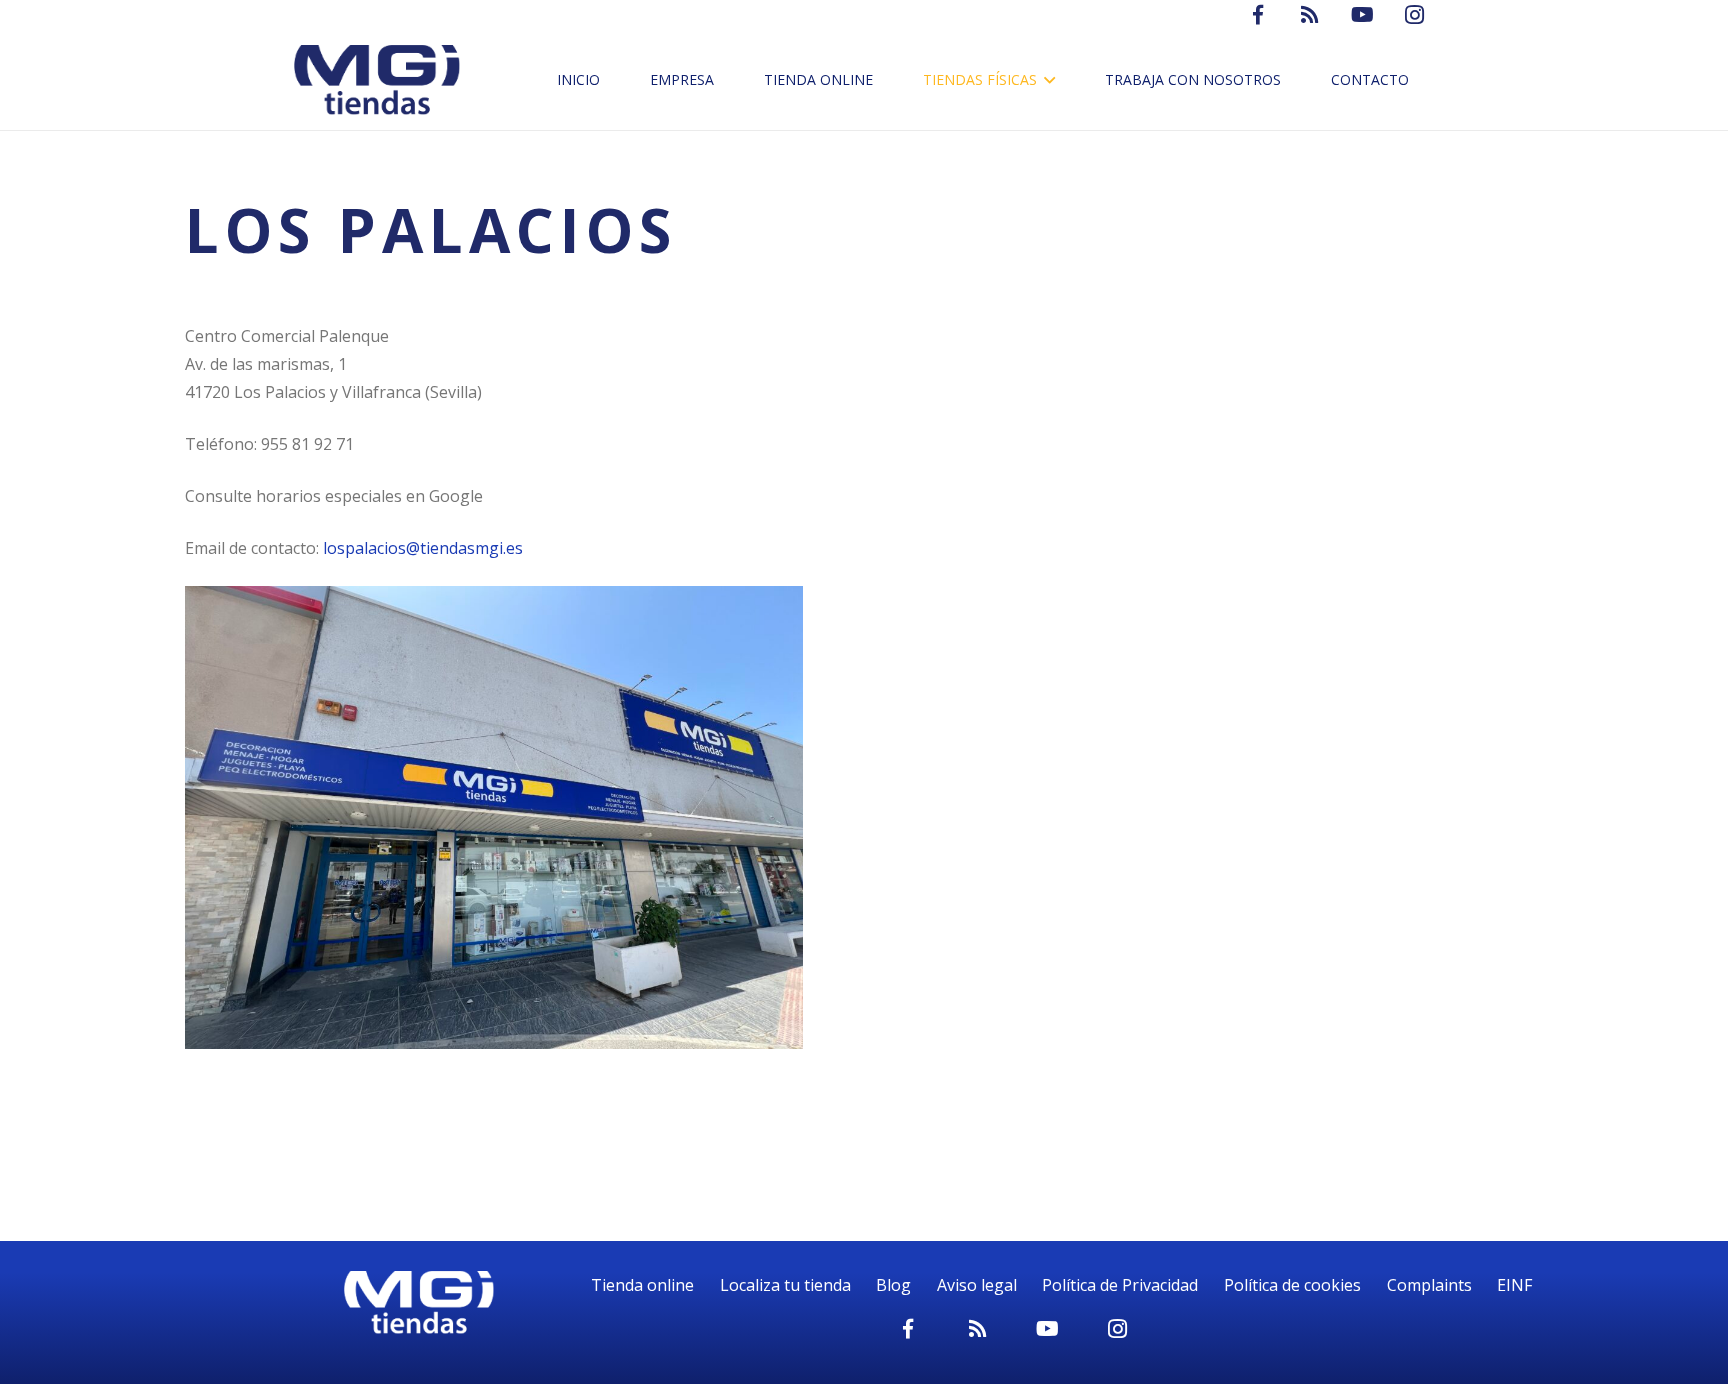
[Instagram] (1118, 1329)
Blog (893, 1285)
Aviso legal (977, 1285)
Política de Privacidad (1120, 1285)
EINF (1514, 1285)
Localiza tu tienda (785, 1285)
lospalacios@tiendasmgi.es (423, 548)
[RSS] (978, 1329)
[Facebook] (908, 1329)
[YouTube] (1048, 1329)
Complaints (1429, 1285)
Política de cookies (1292, 1285)
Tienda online (642, 1285)
